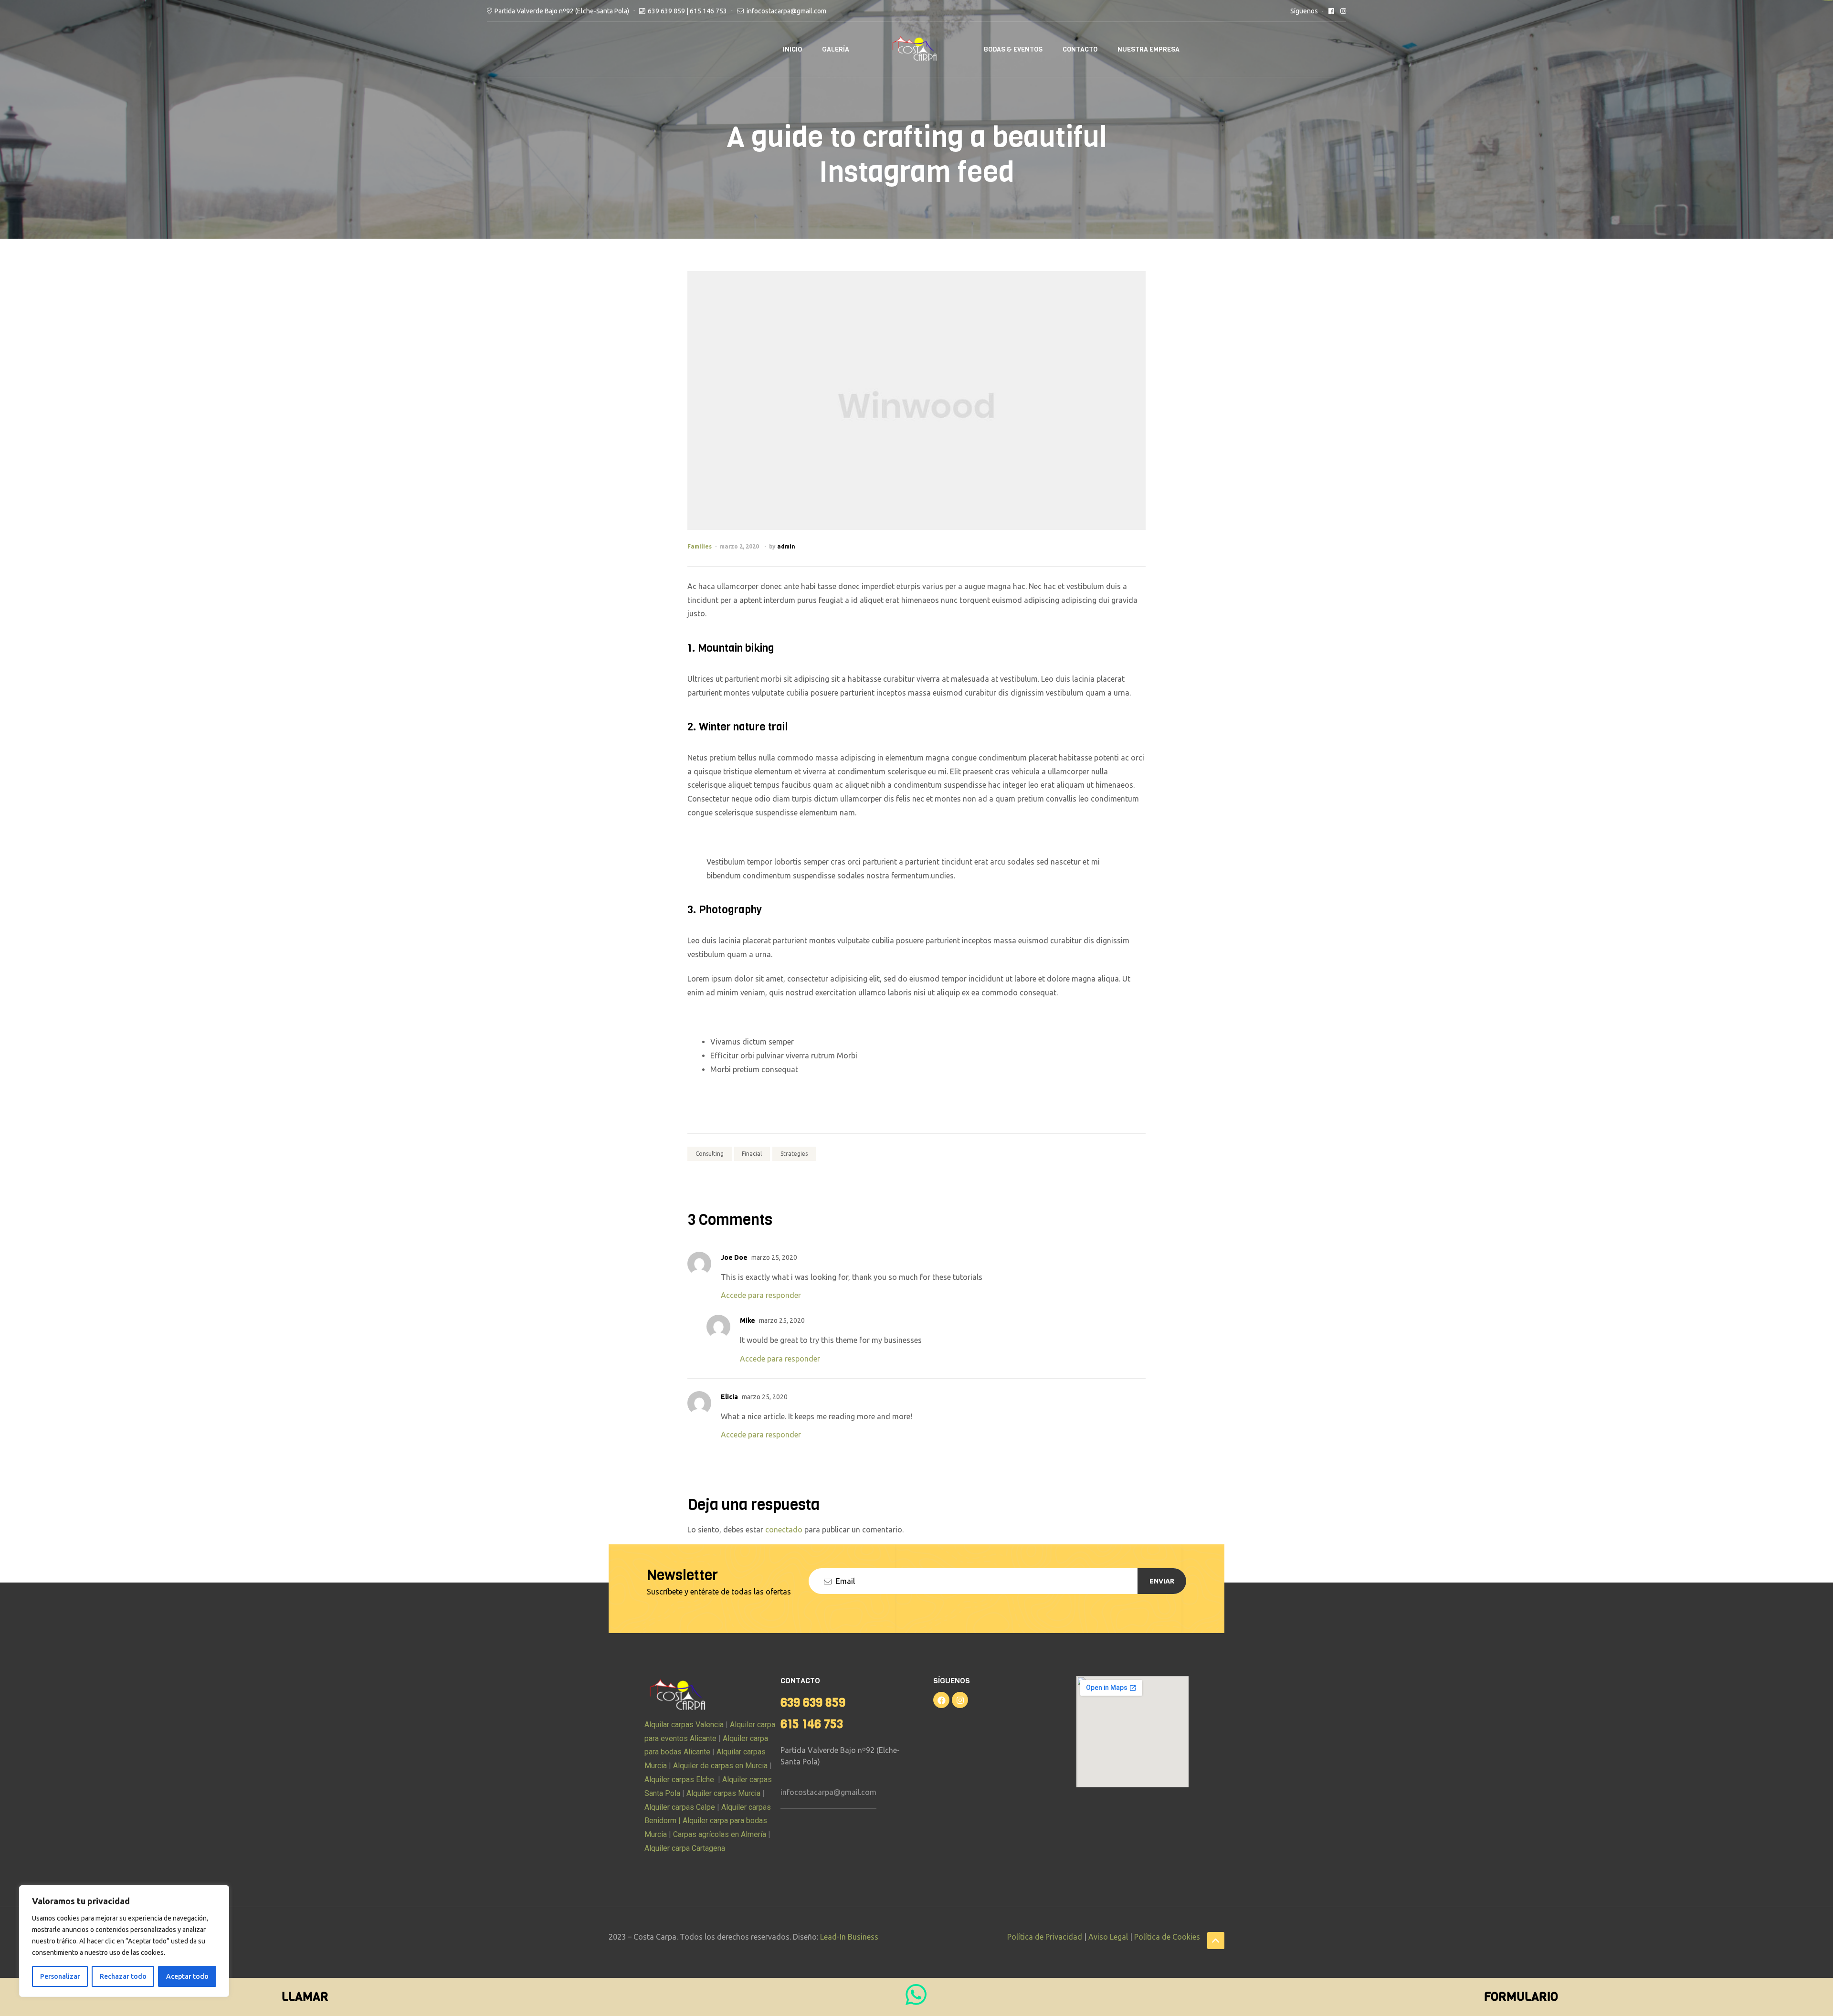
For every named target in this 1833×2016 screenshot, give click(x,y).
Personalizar (60, 1976)
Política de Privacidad (1045, 1937)
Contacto (1080, 49)
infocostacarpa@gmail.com (828, 1792)
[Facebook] (941, 1700)
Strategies (794, 1154)
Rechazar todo (123, 1976)
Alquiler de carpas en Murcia (720, 1766)
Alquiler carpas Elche (679, 1779)
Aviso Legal (1108, 1937)
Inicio (792, 49)
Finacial (752, 1154)
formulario (1521, 1997)
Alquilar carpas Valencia (684, 1725)
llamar (305, 1997)
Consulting (710, 1154)
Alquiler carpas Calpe (680, 1807)
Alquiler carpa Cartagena (685, 1848)
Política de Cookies (1167, 1937)
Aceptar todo (187, 1976)
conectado (784, 1530)
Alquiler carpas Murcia (723, 1793)
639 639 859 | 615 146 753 (687, 11)
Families (700, 546)
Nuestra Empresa (1148, 49)
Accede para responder (761, 1295)
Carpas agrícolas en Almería (719, 1834)
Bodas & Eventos (1013, 49)
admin (786, 546)
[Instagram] (960, 1700)
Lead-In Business (849, 1937)
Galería (836, 49)
